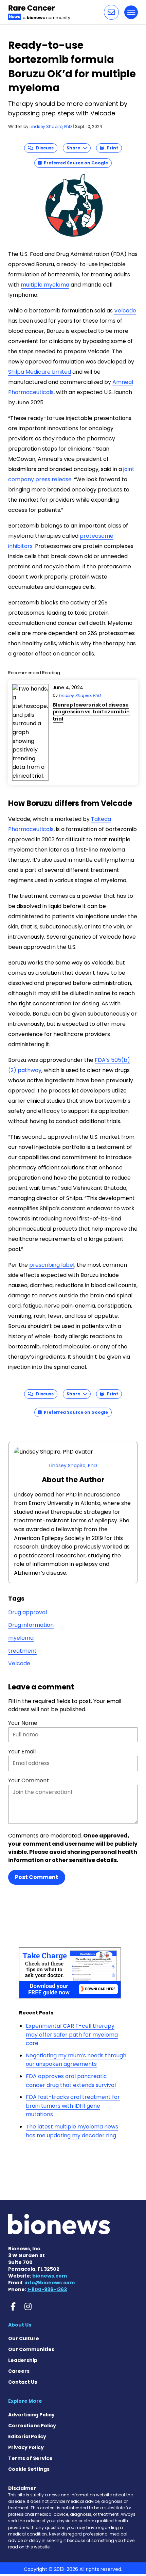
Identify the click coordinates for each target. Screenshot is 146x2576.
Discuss (43, 148)
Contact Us (23, 2382)
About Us (20, 2325)
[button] (111, 12)
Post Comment (37, 1877)
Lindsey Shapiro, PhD (51, 126)
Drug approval (28, 1612)
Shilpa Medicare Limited (40, 372)
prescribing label (52, 1265)
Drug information (31, 1625)
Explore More (25, 2401)
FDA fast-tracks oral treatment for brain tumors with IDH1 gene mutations (73, 2106)
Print (111, 148)
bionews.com (50, 2276)
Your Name (23, 1723)
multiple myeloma (45, 285)
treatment (22, 1651)
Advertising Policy (31, 2415)
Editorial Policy (27, 2436)
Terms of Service (30, 2458)
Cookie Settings (29, 2469)
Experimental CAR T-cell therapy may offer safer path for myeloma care (72, 2035)
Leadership (23, 2360)
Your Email (22, 1752)
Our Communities (31, 2349)
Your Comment (29, 1780)
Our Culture (24, 2338)
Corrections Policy (32, 2426)
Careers (19, 2371)
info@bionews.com (50, 2283)
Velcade (125, 311)
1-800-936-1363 (47, 2289)
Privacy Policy (26, 2447)
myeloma (21, 1638)
